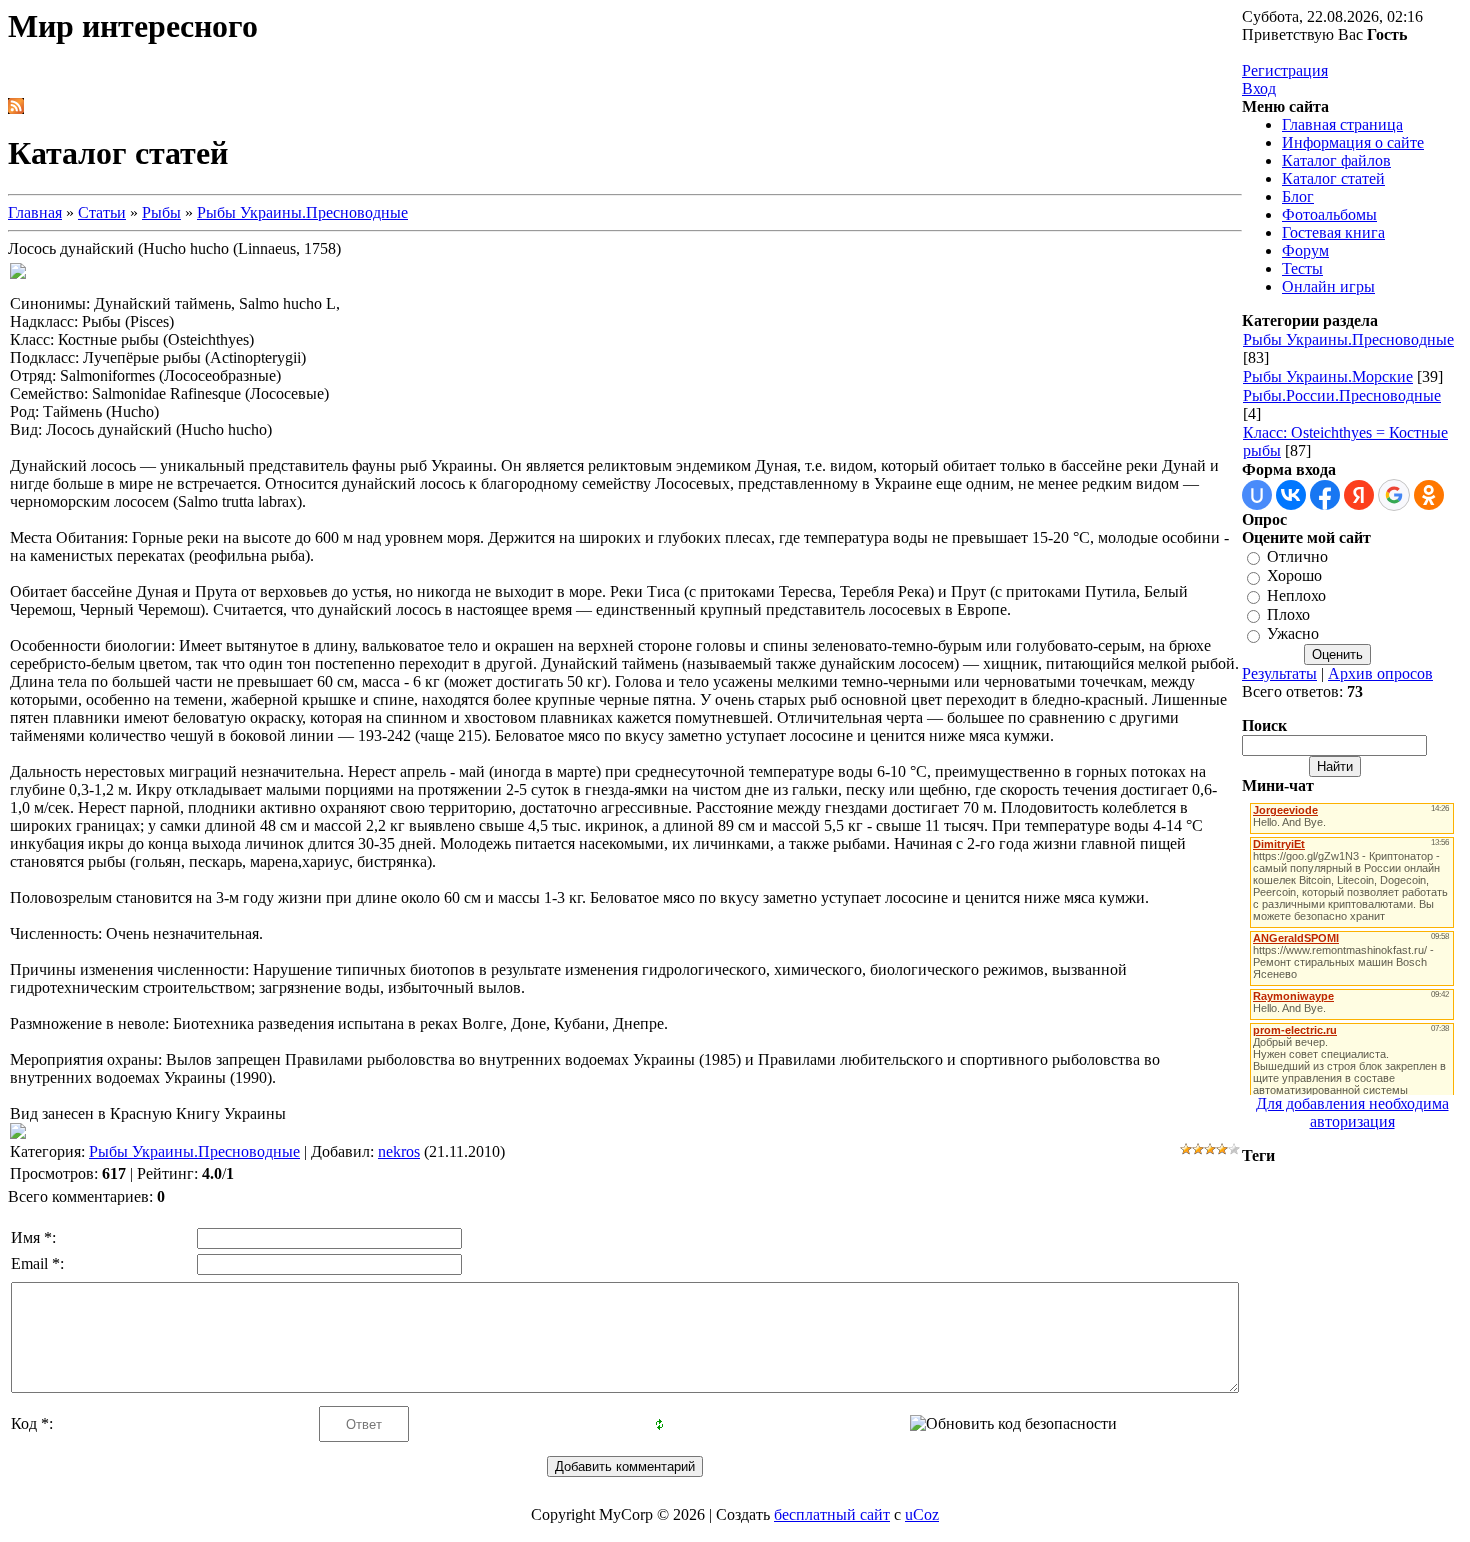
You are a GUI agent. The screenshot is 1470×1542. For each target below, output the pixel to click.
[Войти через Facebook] (1325, 495)
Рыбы (161, 212)
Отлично (1297, 556)
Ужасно (1293, 634)
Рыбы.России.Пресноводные (1342, 395)
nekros (399, 1151)
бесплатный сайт (832, 1514)
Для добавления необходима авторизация (1352, 1112)
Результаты (1279, 673)
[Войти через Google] (1394, 495)
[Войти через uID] (1257, 495)
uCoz (922, 1514)
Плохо (1288, 614)
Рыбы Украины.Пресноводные (302, 212)
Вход (1259, 88)
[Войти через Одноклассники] (1429, 495)
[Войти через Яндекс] (1359, 495)
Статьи (102, 212)
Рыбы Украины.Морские (1328, 376)
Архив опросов (1380, 673)
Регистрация (1285, 70)
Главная (35, 212)
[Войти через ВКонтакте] (1291, 495)
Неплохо (1296, 595)
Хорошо (1294, 576)
